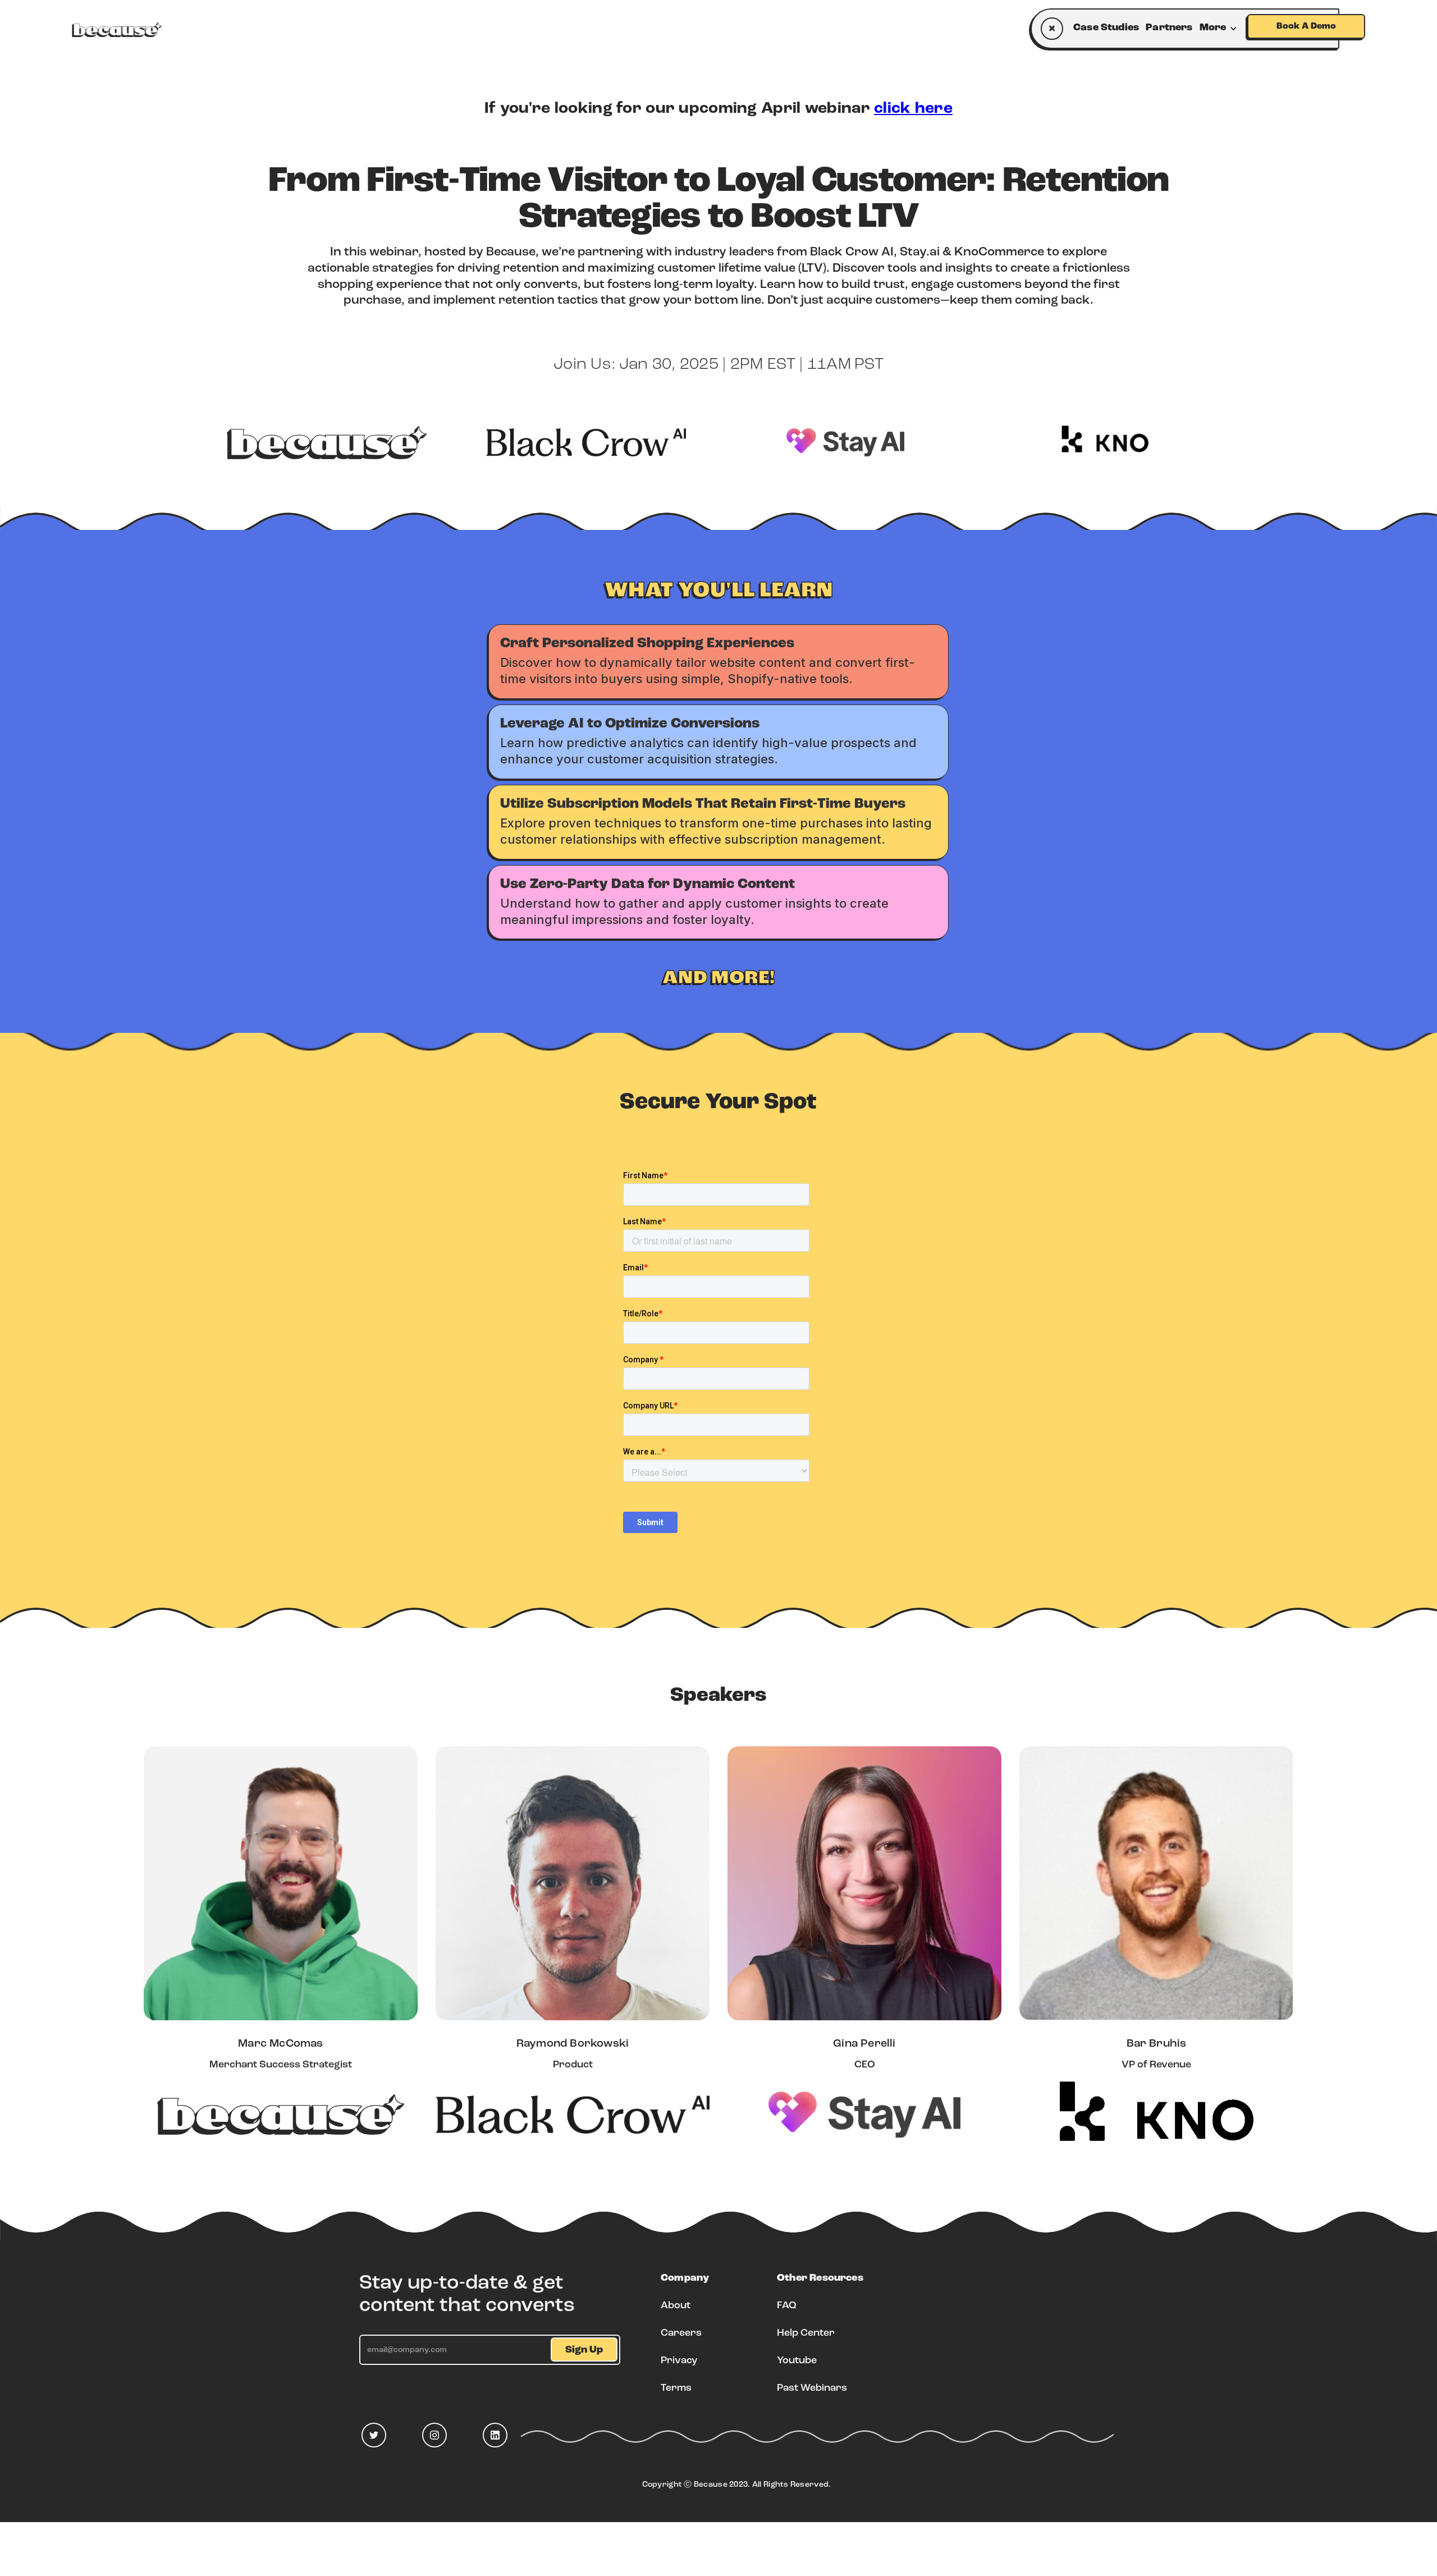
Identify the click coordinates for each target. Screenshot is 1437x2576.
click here (913, 109)
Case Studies (1106, 28)
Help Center (806, 2334)
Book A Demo (1306, 26)
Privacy (679, 2361)
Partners (1169, 28)
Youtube (797, 2361)
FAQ (787, 2306)
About (676, 2306)
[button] (1221, 28)
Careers (681, 2334)
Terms (676, 2389)
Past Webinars (812, 2389)
